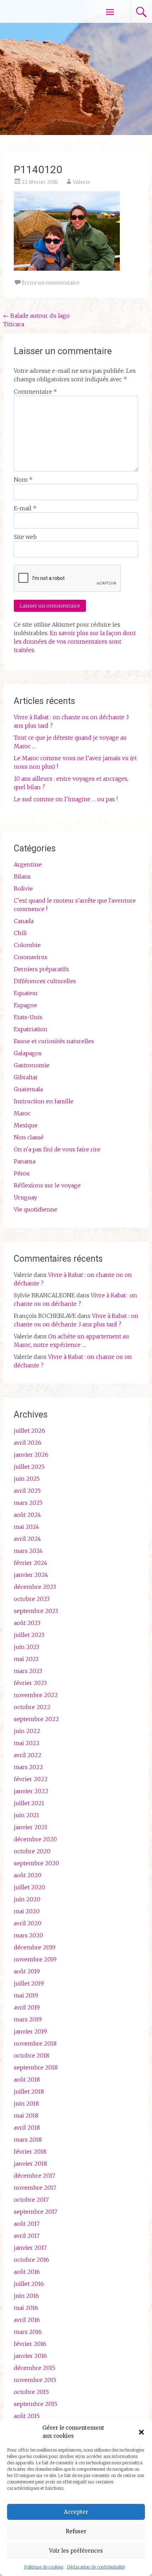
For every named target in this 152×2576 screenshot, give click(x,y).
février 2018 (30, 2152)
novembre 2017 (35, 2188)
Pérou (22, 1173)
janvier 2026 (31, 1455)
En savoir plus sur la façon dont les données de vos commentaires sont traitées (75, 641)
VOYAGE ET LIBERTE (45, 11)
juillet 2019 (29, 1983)
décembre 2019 (35, 1947)
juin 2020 (27, 1899)
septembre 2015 (36, 2404)
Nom (23, 480)
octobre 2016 (31, 2260)
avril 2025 (27, 1491)
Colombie (27, 945)
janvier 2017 (30, 2248)
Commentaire (35, 392)
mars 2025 (28, 1503)
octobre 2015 (31, 2392)
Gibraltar (26, 1077)
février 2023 (30, 1683)
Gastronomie (32, 1065)
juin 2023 (27, 1647)
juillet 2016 (29, 2284)
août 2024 (27, 1515)
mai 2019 (26, 1995)
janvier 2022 (31, 1791)
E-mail (25, 508)
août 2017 (27, 2224)
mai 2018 (26, 2116)
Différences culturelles (45, 981)
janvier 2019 (30, 2031)
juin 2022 (27, 1731)
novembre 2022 (36, 1695)
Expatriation (31, 1029)
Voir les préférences (76, 2551)
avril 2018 (27, 2128)
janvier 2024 (31, 1575)
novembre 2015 (35, 2380)
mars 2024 (28, 1551)
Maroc (22, 1113)
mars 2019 (28, 2019)
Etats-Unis (28, 1017)
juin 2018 (26, 2103)
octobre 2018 (31, 2055)
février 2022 (31, 1779)
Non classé (29, 1137)
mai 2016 (26, 2308)
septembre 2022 (36, 1719)
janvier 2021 (31, 1827)
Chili (20, 933)
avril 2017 (27, 2236)
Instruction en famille (44, 1101)
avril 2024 (27, 1539)
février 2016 (30, 2344)
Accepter (76, 2512)
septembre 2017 (36, 2212)
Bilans (22, 876)
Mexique (26, 1125)
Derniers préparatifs (41, 969)
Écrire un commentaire (51, 283)
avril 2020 (28, 1923)
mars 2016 (28, 2332)
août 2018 (27, 2079)
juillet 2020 (30, 1887)
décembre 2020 (35, 1839)
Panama (25, 1161)
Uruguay (25, 1197)
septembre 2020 (36, 1863)
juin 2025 (27, 1479)
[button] (141, 2432)
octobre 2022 (32, 1707)
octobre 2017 (31, 2200)
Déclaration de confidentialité (96, 2567)
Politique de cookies (44, 2567)
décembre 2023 (35, 1587)
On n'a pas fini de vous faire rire (57, 1149)
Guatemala (28, 1089)
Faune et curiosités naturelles (54, 1041)
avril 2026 (28, 1443)
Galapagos (28, 1053)
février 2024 (31, 1563)
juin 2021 (27, 1815)
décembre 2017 (34, 2176)
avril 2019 (27, 2007)
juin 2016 (26, 2296)
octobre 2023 (32, 1599)
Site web (25, 537)
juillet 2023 (29, 1635)
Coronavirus (31, 957)
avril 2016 (27, 2320)
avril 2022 (28, 1755)
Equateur (26, 993)
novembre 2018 (35, 2043)
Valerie (81, 182)
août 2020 (28, 1875)
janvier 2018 (30, 2164)
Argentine (28, 864)
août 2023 (27, 1623)
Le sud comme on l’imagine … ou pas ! (66, 799)
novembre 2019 (35, 1959)
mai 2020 (27, 1911)
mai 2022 (27, 1743)
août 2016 (27, 2272)
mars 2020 (28, 1935)
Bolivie (23, 888)
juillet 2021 (29, 1803)
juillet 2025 (29, 1467)
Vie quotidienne (36, 1209)
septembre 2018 (36, 2067)
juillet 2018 (29, 2091)
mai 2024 (27, 1527)
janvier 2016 (30, 2356)
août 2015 (27, 2416)
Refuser (76, 2531)
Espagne (25, 1005)
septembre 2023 (36, 1611)
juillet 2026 (30, 1431)
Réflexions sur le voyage (47, 1185)
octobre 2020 (32, 1851)
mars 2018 (28, 2140)
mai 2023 (26, 1659)
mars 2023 (28, 1671)
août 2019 (27, 1971)
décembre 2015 (34, 2368)
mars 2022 (28, 1767)
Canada (24, 921)
